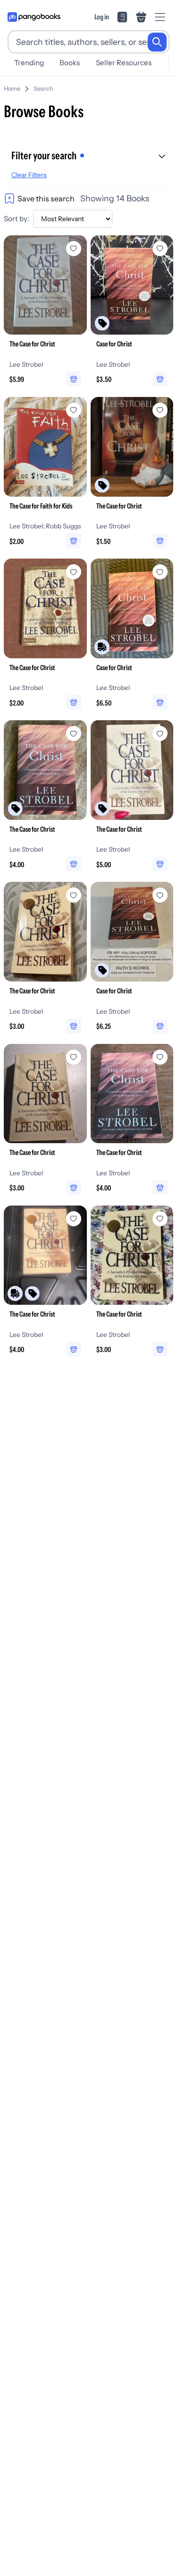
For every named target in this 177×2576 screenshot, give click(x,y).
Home (12, 89)
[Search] (157, 42)
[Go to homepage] (34, 17)
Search (43, 89)
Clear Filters (29, 175)
